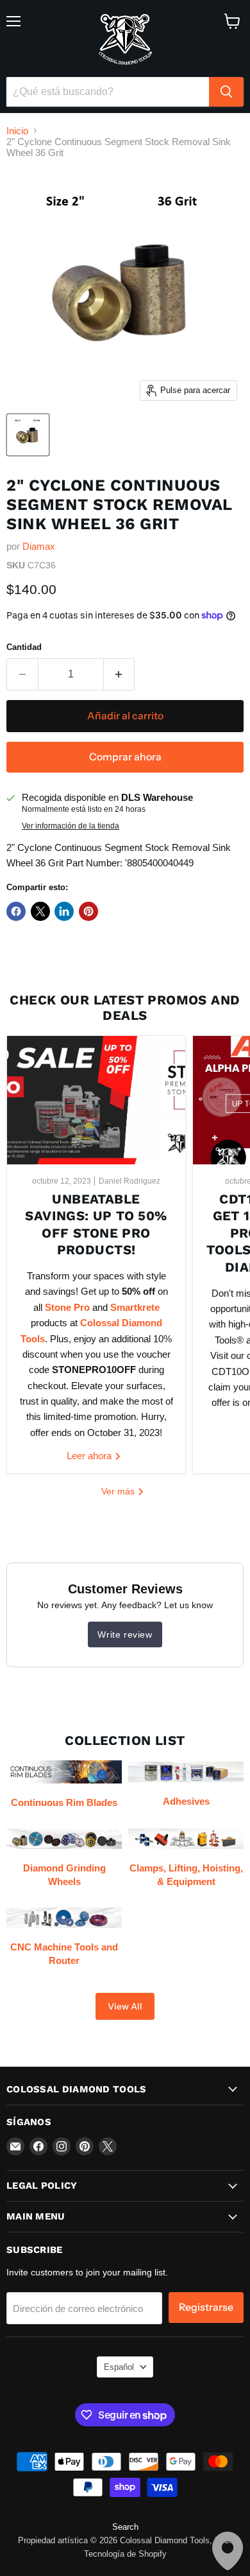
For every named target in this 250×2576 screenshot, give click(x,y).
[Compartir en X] (40, 911)
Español (119, 2367)
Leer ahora (90, 1456)
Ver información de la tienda (71, 826)
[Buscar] (226, 92)
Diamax (39, 546)
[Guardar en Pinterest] (88, 911)
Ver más (119, 1491)
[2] (28, 435)
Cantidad (24, 647)
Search (125, 2527)
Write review (125, 1634)
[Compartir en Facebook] (16, 911)
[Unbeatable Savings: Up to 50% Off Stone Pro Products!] (96, 1100)
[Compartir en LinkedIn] (64, 911)
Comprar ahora (125, 757)
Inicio (17, 131)
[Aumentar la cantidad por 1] (120, 674)
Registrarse (206, 2307)
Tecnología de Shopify (125, 2554)
